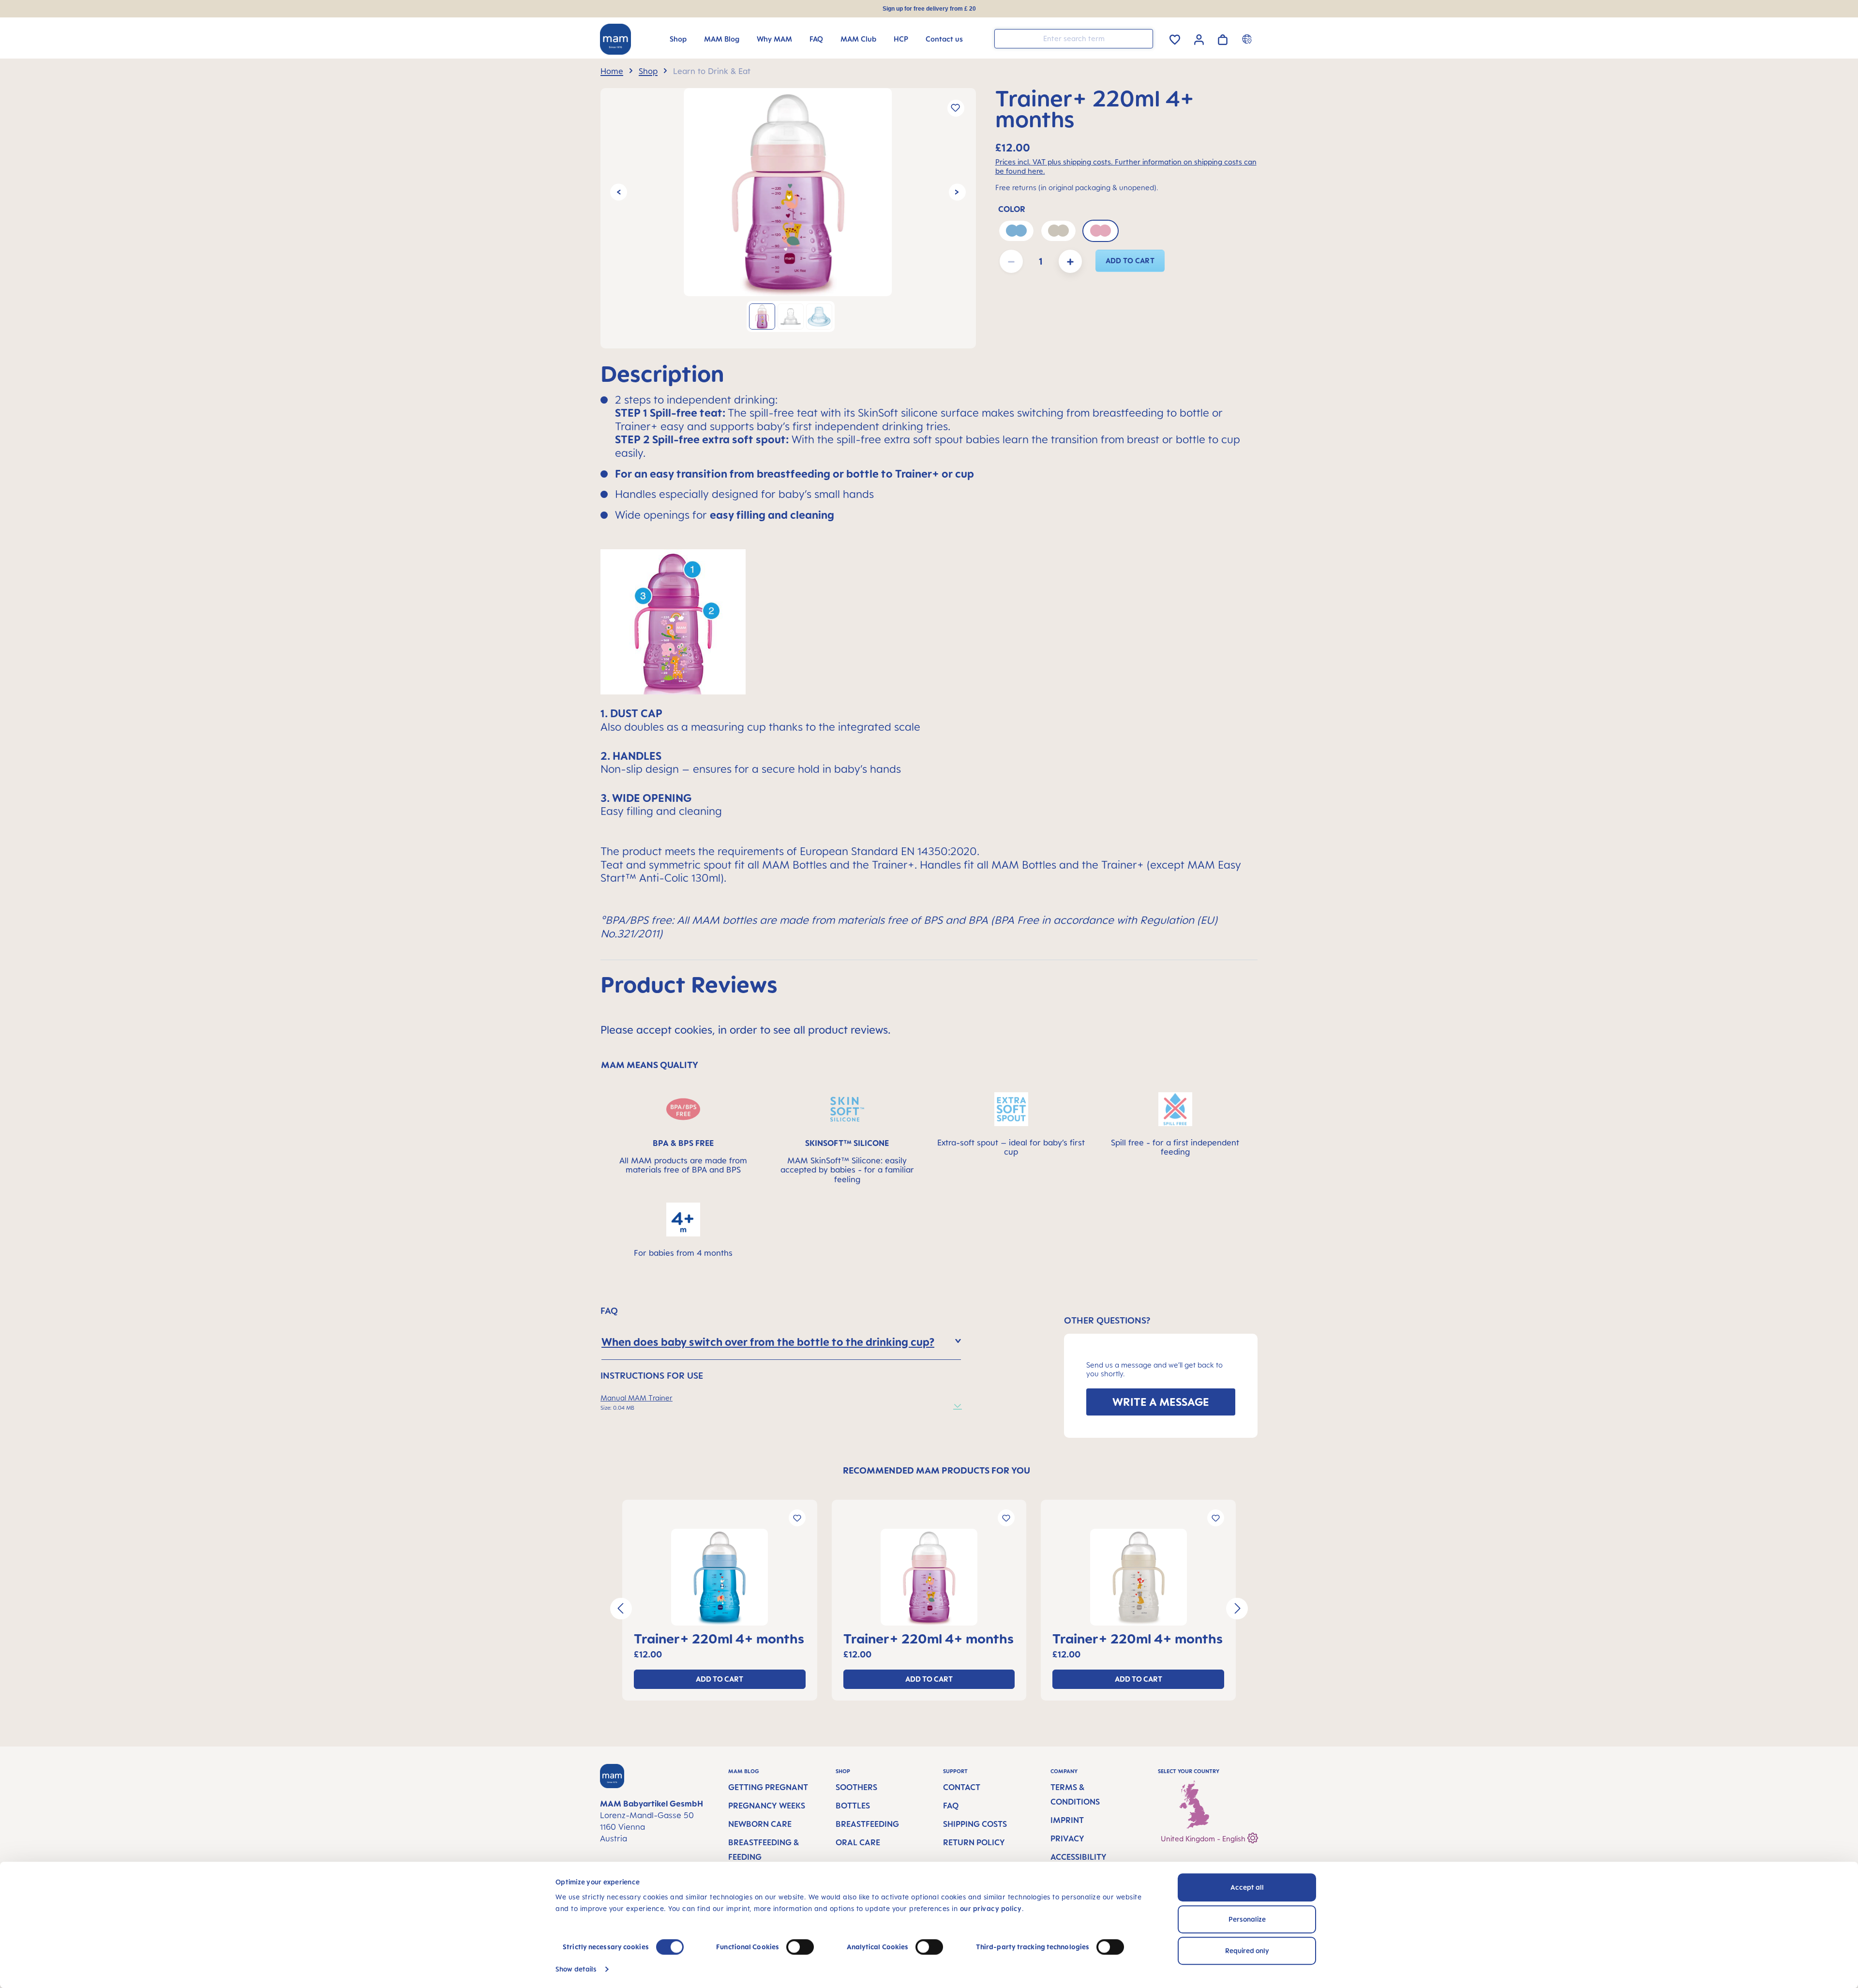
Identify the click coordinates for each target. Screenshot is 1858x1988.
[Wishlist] (1175, 38)
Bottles (853, 1806)
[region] (788, 218)
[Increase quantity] (1070, 261)
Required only (1247, 1950)
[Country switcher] (1248, 39)
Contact (962, 1787)
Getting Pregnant (768, 1787)
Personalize (1247, 1919)
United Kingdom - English (1204, 1839)
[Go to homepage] (615, 39)
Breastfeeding (867, 1824)
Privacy (1067, 1838)
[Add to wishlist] (956, 108)
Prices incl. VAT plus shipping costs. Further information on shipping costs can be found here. (1126, 166)
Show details (576, 1969)
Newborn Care (760, 1824)
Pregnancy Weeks (767, 1806)
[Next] (957, 192)
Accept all (1247, 1887)
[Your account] (1199, 38)
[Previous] (619, 192)
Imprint (1067, 1820)
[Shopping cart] (1223, 38)
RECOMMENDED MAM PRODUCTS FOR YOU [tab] (936, 1470)
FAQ (951, 1806)
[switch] (800, 1947)
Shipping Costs (975, 1824)
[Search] (1143, 38)
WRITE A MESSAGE (1161, 1402)
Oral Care (858, 1842)
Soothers (856, 1787)
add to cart (1130, 261)
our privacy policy (991, 1908)
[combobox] (1074, 39)
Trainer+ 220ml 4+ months (719, 1638)
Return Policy (974, 1842)
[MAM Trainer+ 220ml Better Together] (788, 192)
